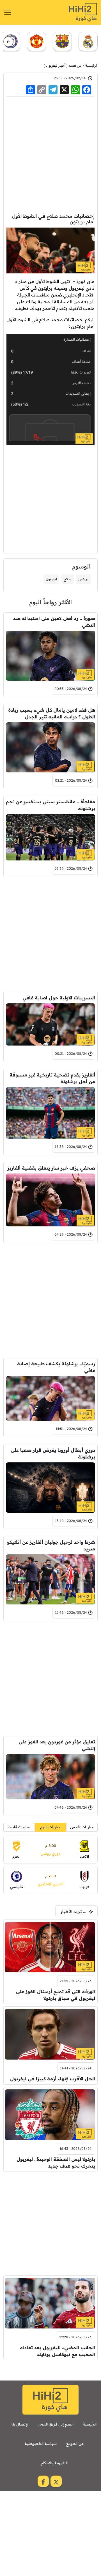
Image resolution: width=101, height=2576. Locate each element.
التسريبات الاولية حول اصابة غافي (59, 998)
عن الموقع (75, 2444)
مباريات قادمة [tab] (19, 1827)
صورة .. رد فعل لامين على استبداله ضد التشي (54, 622)
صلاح (68, 579)
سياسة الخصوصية (41, 2444)
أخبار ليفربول (56, 65)
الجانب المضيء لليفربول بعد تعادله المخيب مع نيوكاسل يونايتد (58, 2351)
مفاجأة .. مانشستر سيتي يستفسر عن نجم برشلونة (50, 805)
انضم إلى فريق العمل (56, 2424)
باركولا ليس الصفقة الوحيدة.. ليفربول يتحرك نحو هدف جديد (56, 2163)
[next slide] (8, 42)
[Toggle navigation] (8, 12)
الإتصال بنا (20, 2424)
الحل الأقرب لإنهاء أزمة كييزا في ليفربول (53, 2079)
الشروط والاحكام (54, 2463)
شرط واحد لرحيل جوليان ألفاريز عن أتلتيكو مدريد (51, 1545)
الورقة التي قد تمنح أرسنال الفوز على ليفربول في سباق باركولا (56, 1995)
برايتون (83, 579)
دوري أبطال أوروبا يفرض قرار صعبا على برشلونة (53, 1453)
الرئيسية (91, 65)
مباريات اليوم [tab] (50, 1827)
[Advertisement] (50, 154)
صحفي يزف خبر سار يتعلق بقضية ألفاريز (51, 1168)
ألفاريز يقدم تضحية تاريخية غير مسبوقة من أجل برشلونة (52, 1078)
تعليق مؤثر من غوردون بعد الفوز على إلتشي (57, 1745)
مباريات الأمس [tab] (82, 1827)
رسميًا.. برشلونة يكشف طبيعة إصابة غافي (56, 1367)
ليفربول (51, 579)
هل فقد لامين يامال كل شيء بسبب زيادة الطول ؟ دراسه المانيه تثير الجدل (52, 713)
